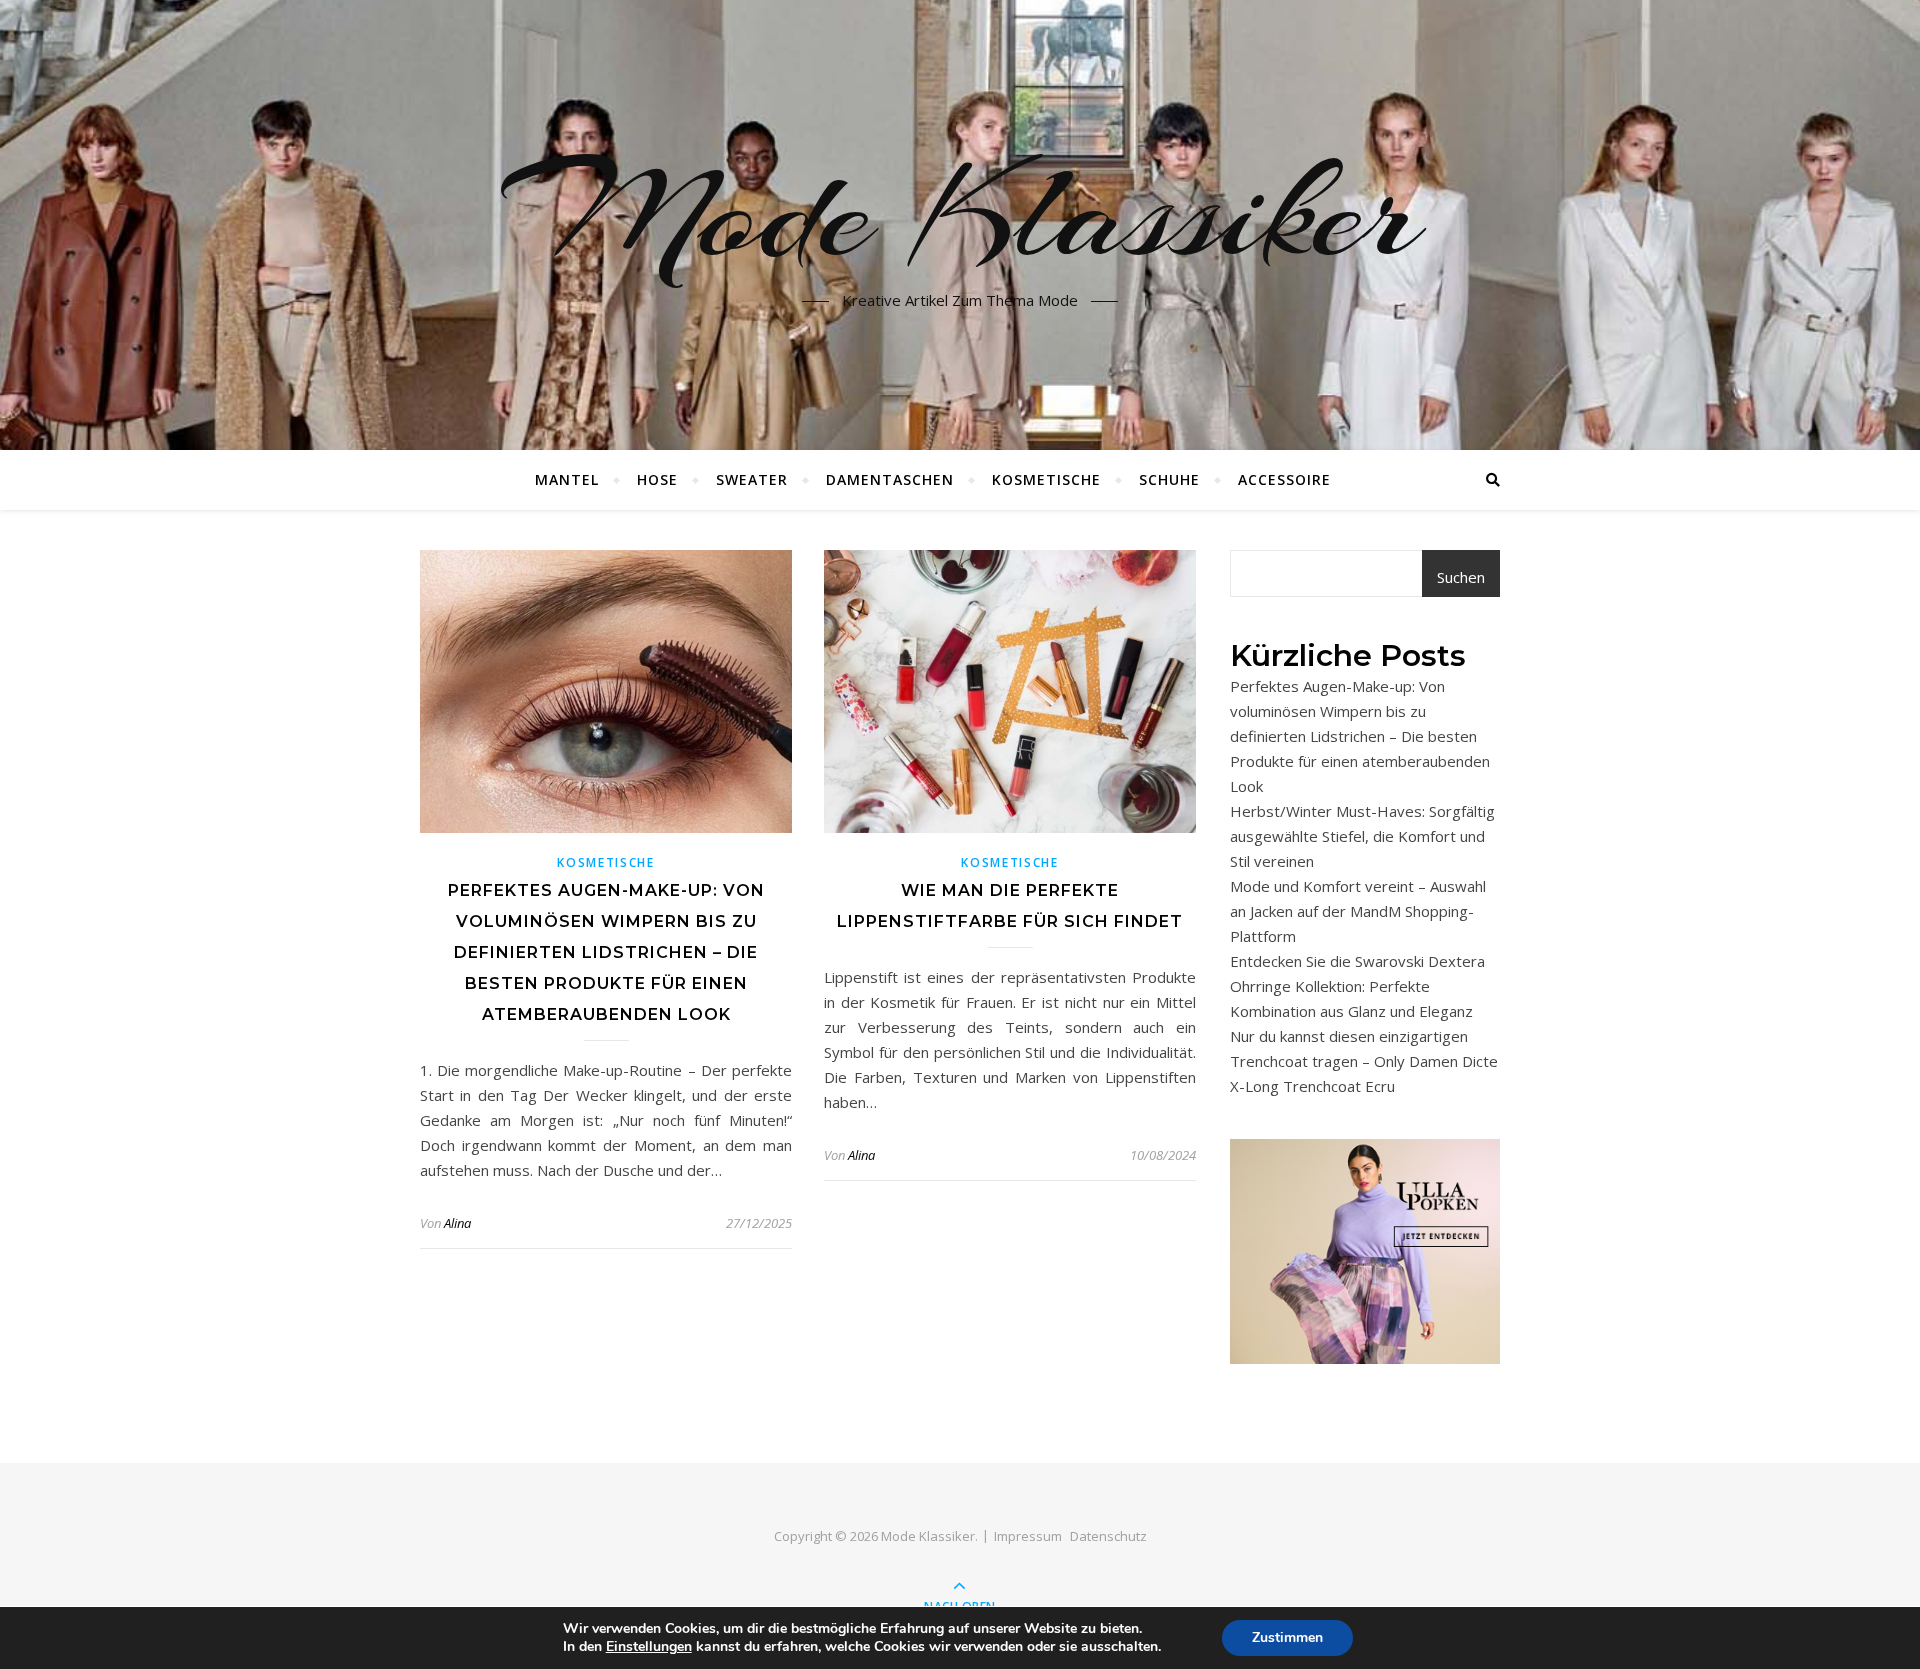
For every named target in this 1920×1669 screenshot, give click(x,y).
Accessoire (1284, 479)
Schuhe (1169, 479)
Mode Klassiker (960, 213)
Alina (457, 1223)
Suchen (1461, 577)
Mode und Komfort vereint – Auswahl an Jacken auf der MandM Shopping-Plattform (1358, 911)
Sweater (752, 479)
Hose (657, 479)
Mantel (567, 479)
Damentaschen (890, 479)
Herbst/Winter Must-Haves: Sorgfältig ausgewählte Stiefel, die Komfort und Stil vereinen (1362, 836)
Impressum (1028, 1536)
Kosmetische (1046, 479)
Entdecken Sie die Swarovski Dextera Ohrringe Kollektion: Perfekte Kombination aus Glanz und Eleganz (1357, 986)
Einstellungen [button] (649, 1646)
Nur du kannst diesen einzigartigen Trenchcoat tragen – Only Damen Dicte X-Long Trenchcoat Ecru (1364, 1061)
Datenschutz (1108, 1536)
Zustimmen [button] (1287, 1637)
